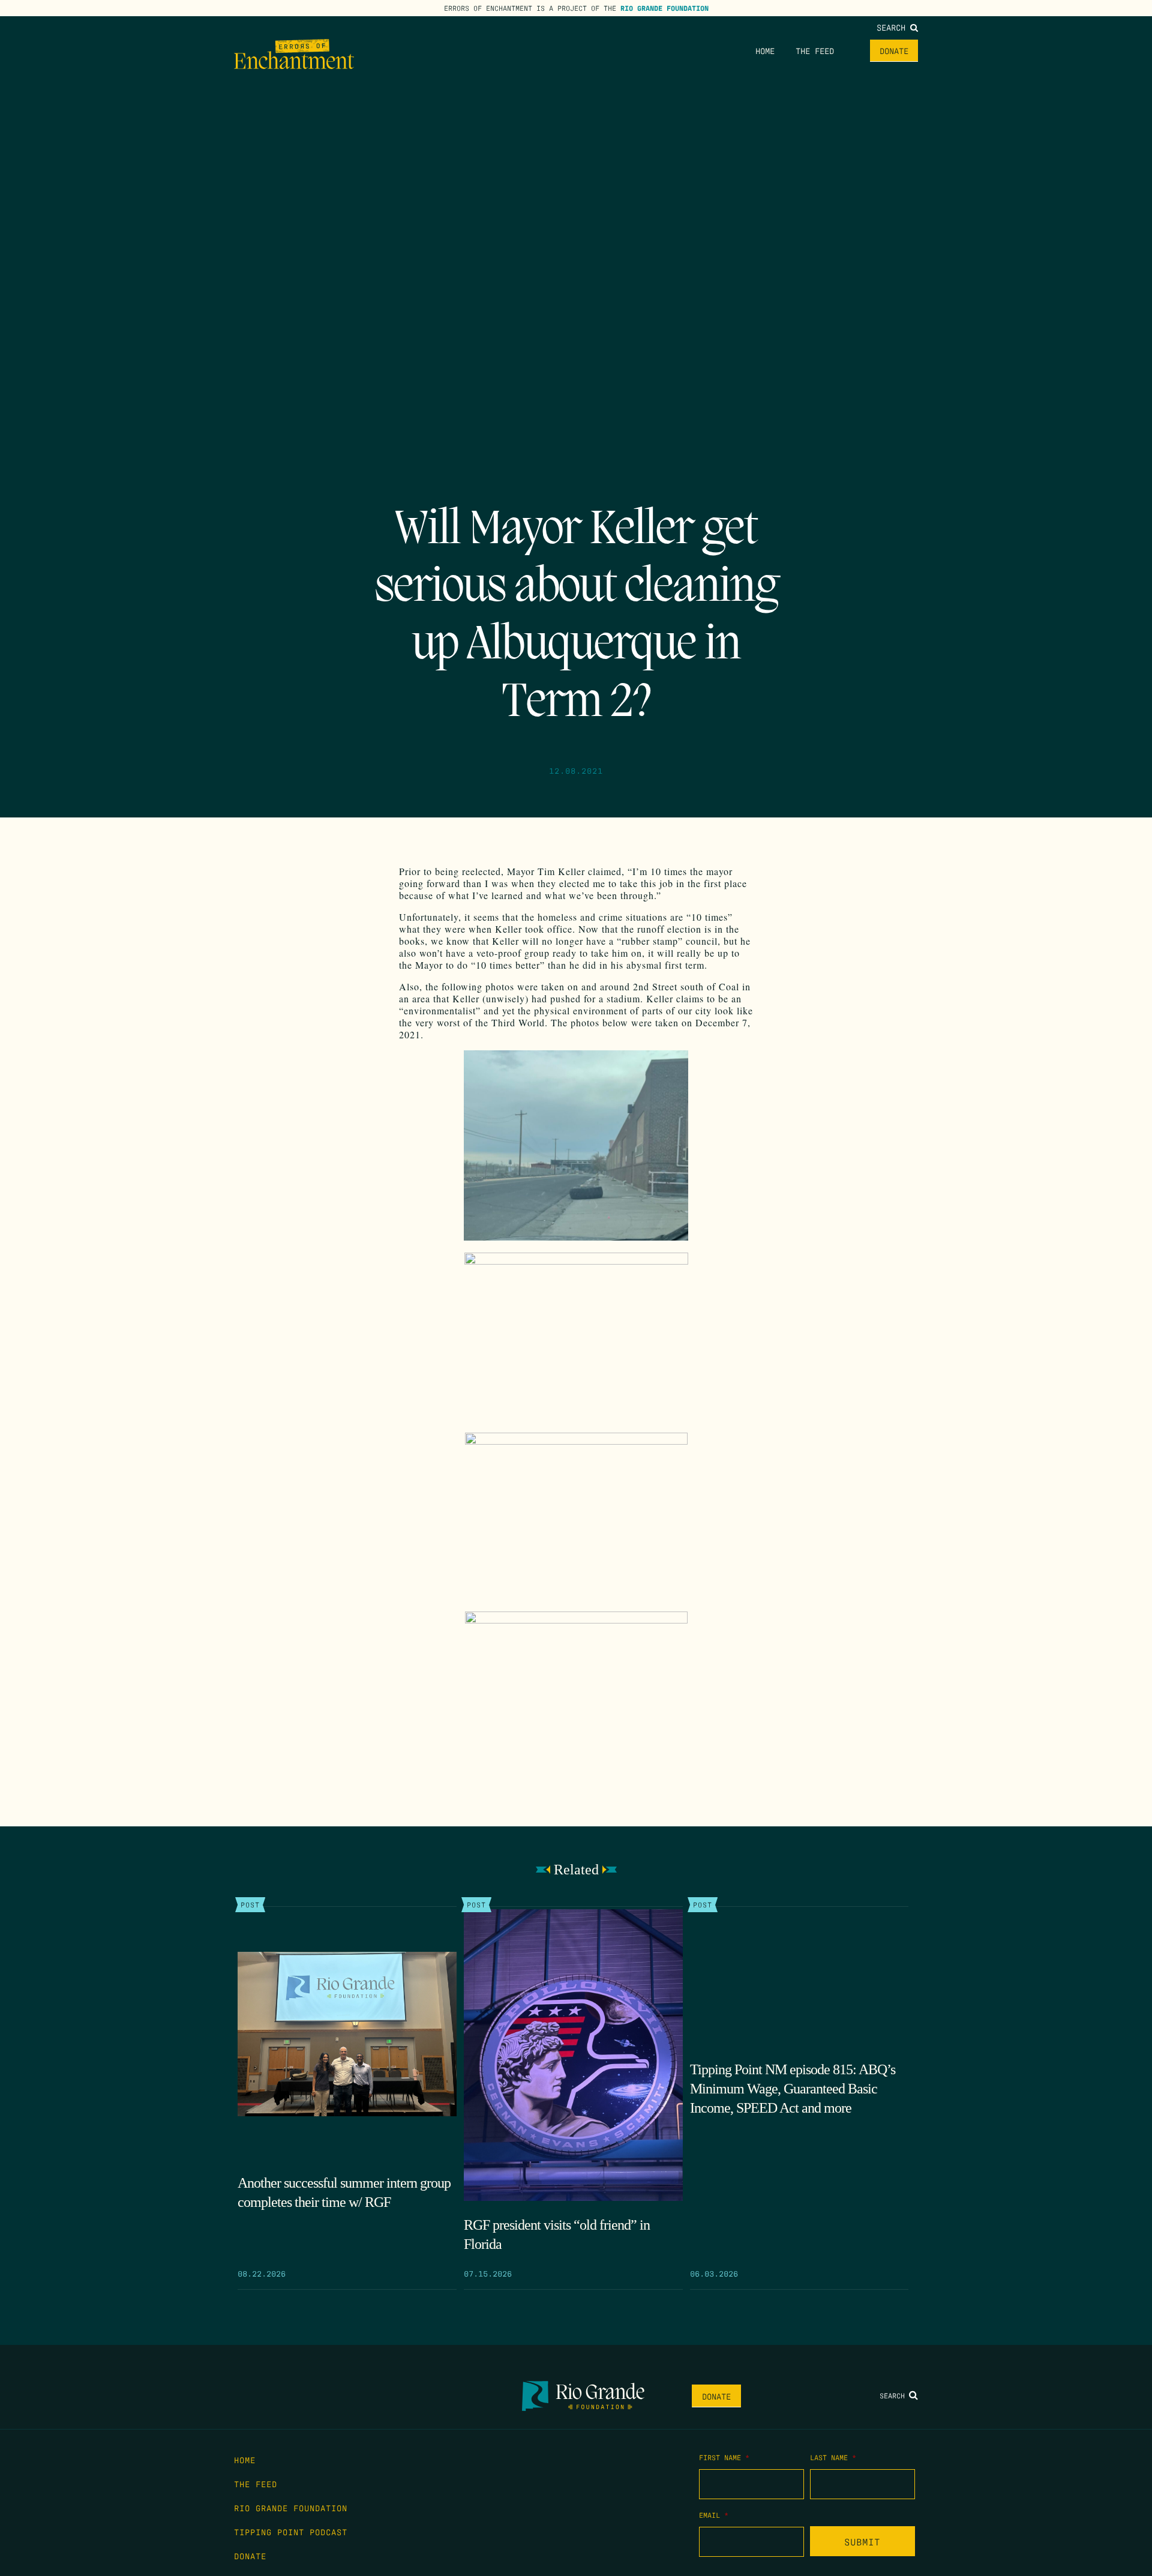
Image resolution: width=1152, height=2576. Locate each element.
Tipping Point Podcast (291, 2532)
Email (714, 2515)
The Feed (815, 50)
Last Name (833, 2457)
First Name (724, 2457)
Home (765, 50)
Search (893, 27)
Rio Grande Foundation (664, 8)
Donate (894, 50)
